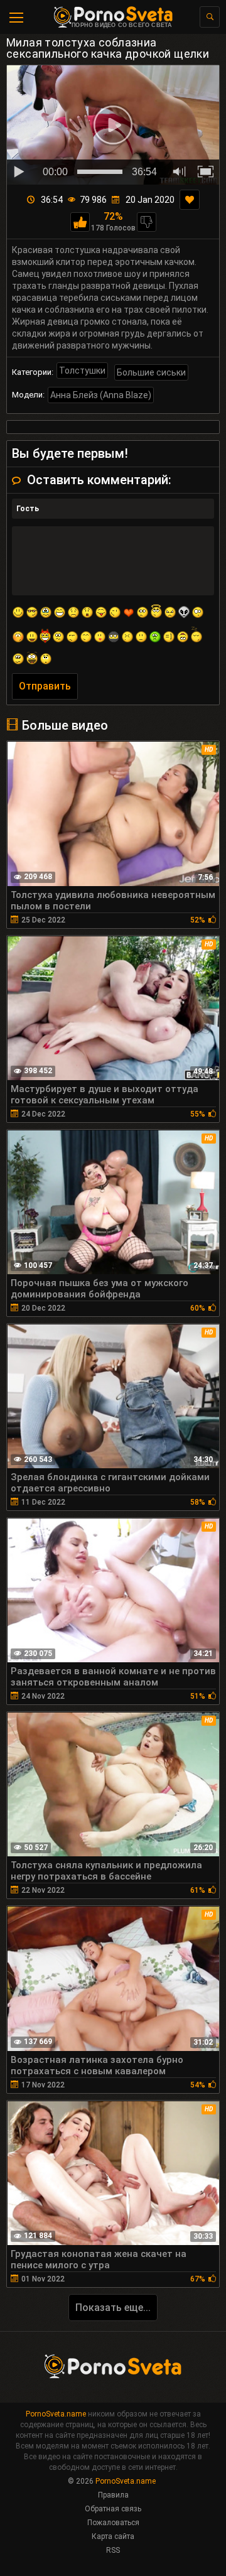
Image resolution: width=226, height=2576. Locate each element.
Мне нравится (80, 222)
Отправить (45, 686)
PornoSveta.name (56, 2414)
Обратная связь (113, 2509)
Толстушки (82, 371)
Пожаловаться (113, 2523)
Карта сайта (113, 2536)
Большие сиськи (151, 372)
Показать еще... (113, 2308)
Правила (113, 2495)
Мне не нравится (147, 222)
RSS (113, 2550)
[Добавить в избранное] (190, 200)
